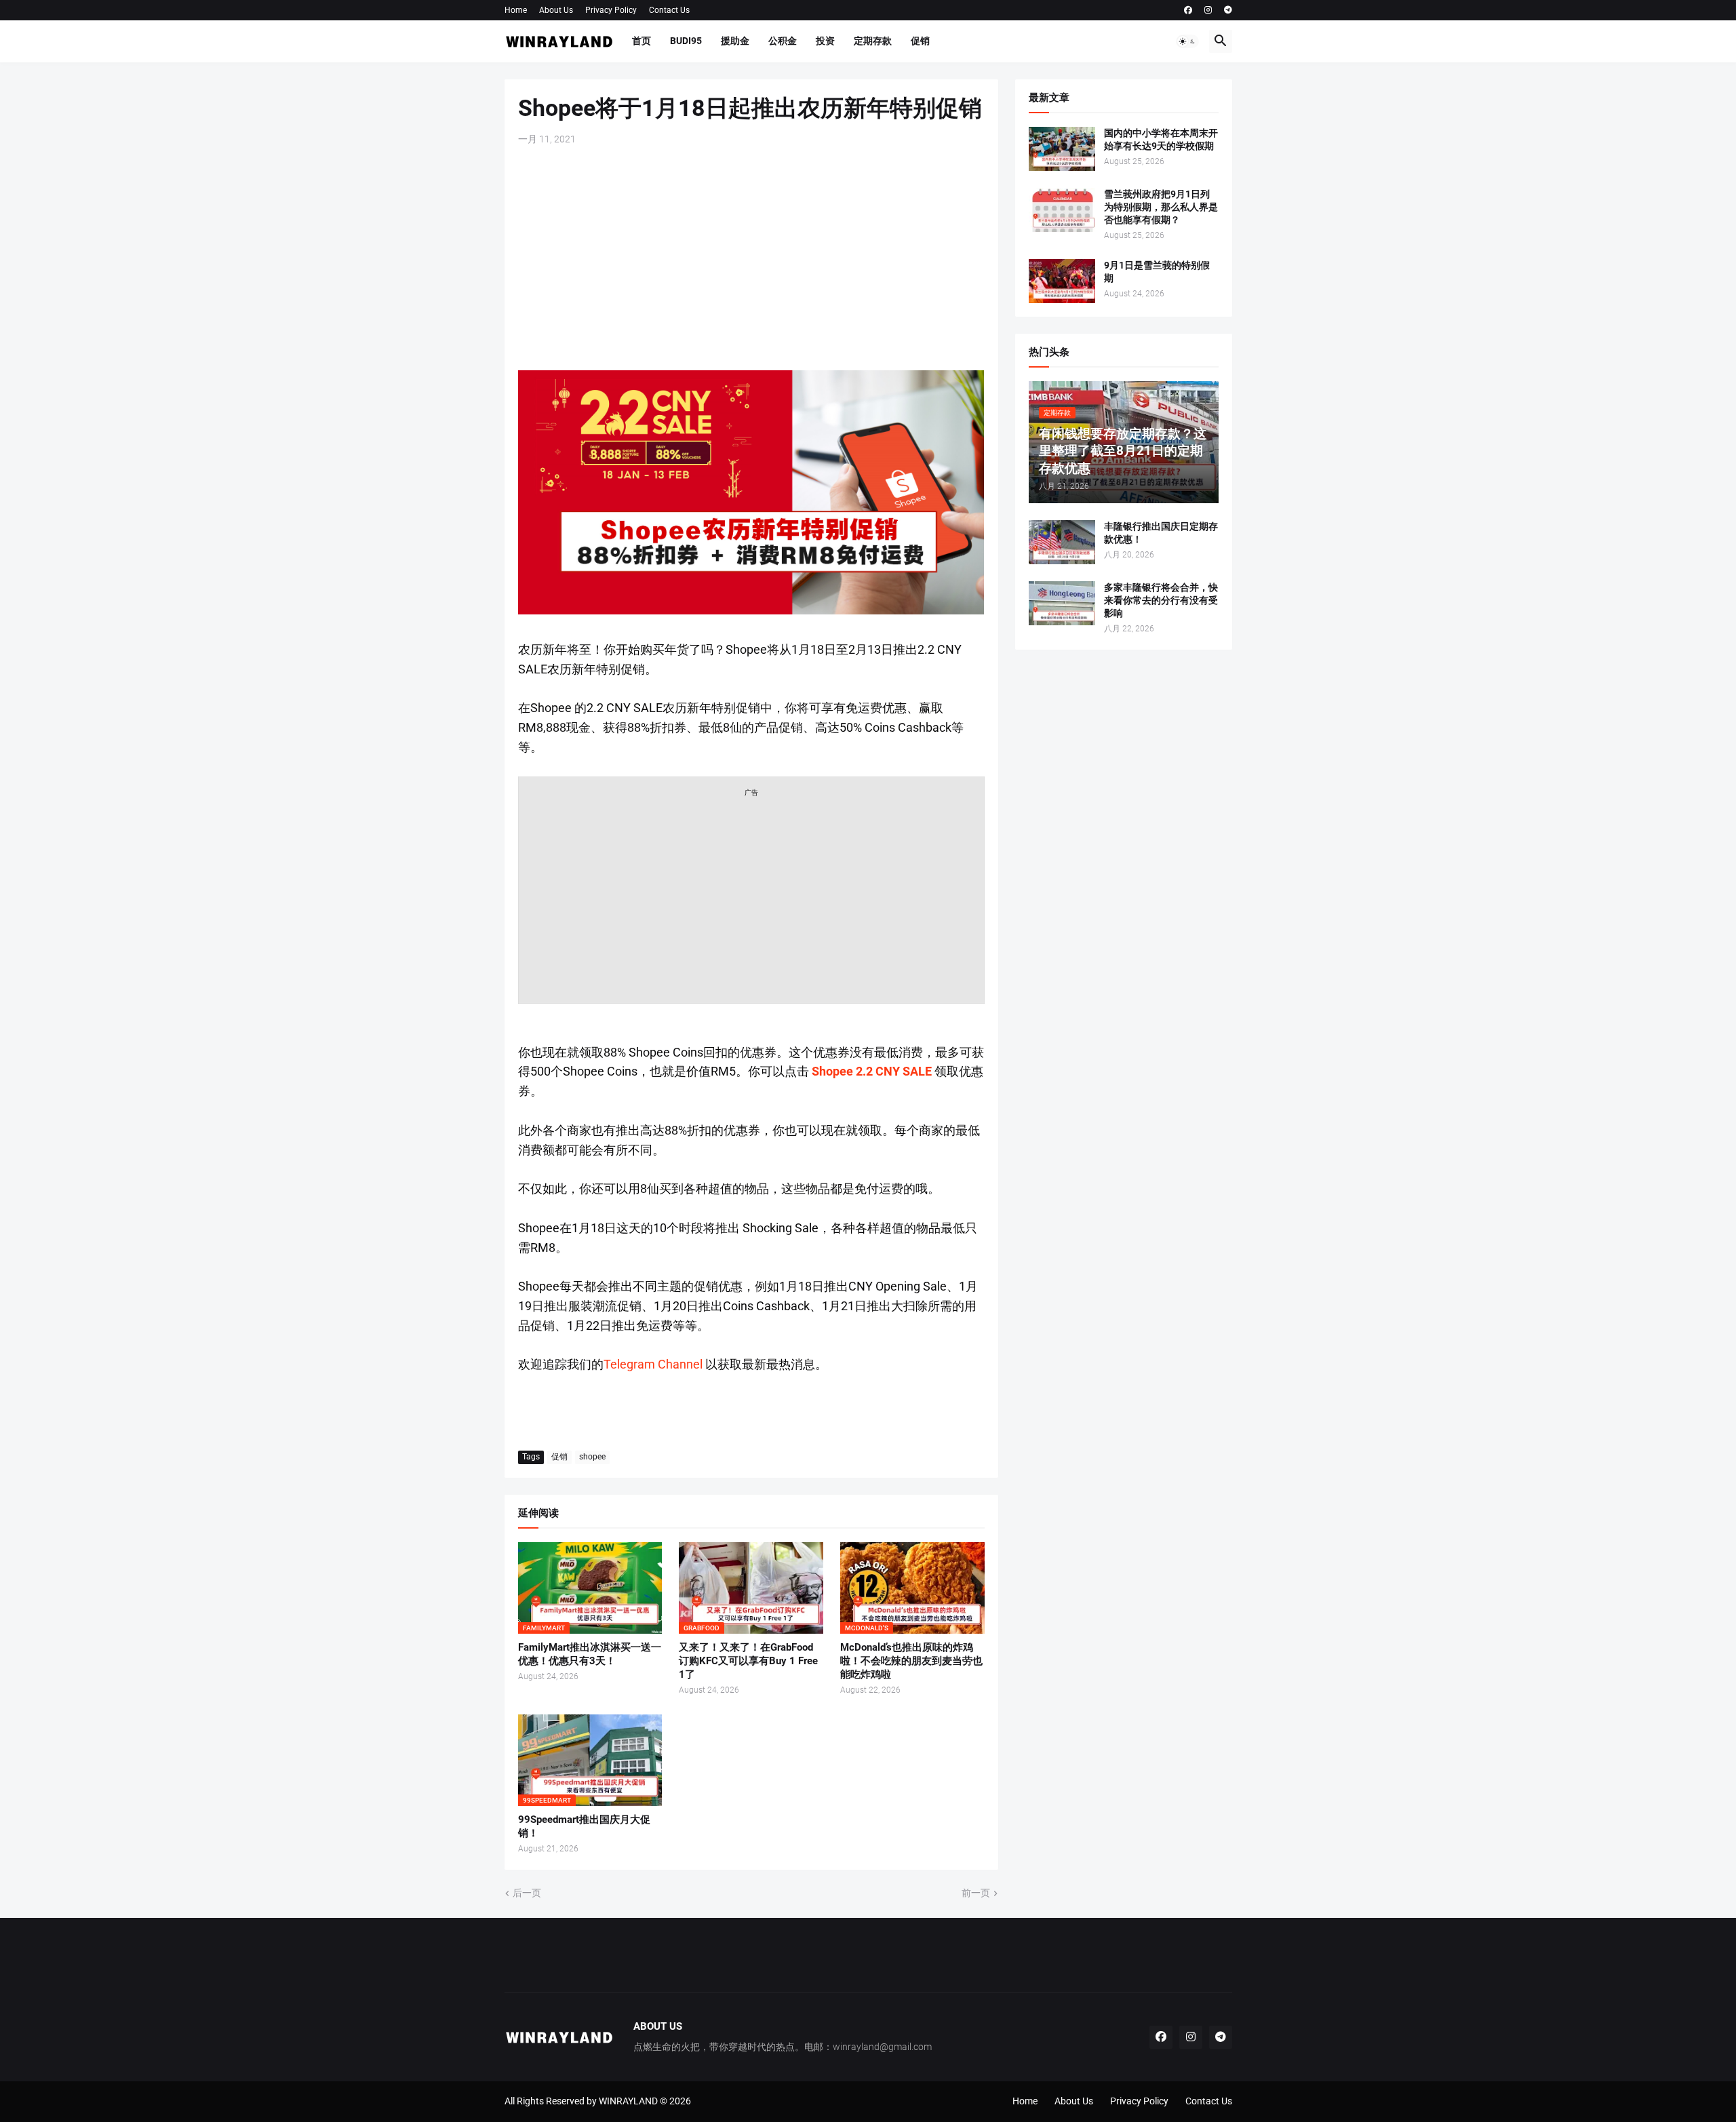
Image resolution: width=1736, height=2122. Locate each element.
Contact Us (669, 10)
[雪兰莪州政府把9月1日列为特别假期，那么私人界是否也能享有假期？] (1062, 210)
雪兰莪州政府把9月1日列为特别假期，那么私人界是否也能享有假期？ (1161, 207)
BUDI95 (686, 41)
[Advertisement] (751, 258)
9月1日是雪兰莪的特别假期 (1157, 272)
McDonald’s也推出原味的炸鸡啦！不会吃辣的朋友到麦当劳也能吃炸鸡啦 (911, 1661)
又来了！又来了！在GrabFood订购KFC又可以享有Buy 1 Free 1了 (748, 1661)
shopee (592, 1457)
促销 (920, 41)
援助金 (735, 41)
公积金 (783, 41)
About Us (556, 10)
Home (516, 10)
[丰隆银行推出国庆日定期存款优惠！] (1062, 542)
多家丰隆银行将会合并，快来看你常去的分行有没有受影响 (1161, 600)
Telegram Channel (653, 1364)
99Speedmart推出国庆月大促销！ (584, 1826)
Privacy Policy (611, 10)
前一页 (976, 1893)
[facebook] (1188, 10)
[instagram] (1208, 10)
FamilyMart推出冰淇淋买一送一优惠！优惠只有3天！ (590, 1654)
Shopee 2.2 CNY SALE (872, 1071)
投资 (825, 41)
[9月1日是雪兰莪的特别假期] (1062, 281)
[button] (1187, 41)
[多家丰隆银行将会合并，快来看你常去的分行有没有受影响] (1062, 603)
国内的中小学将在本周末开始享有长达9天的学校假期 (1161, 139)
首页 (642, 41)
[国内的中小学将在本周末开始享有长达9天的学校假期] (1062, 149)
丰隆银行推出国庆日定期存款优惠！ (1161, 533)
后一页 (527, 1893)
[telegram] (1228, 10)
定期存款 (873, 41)
